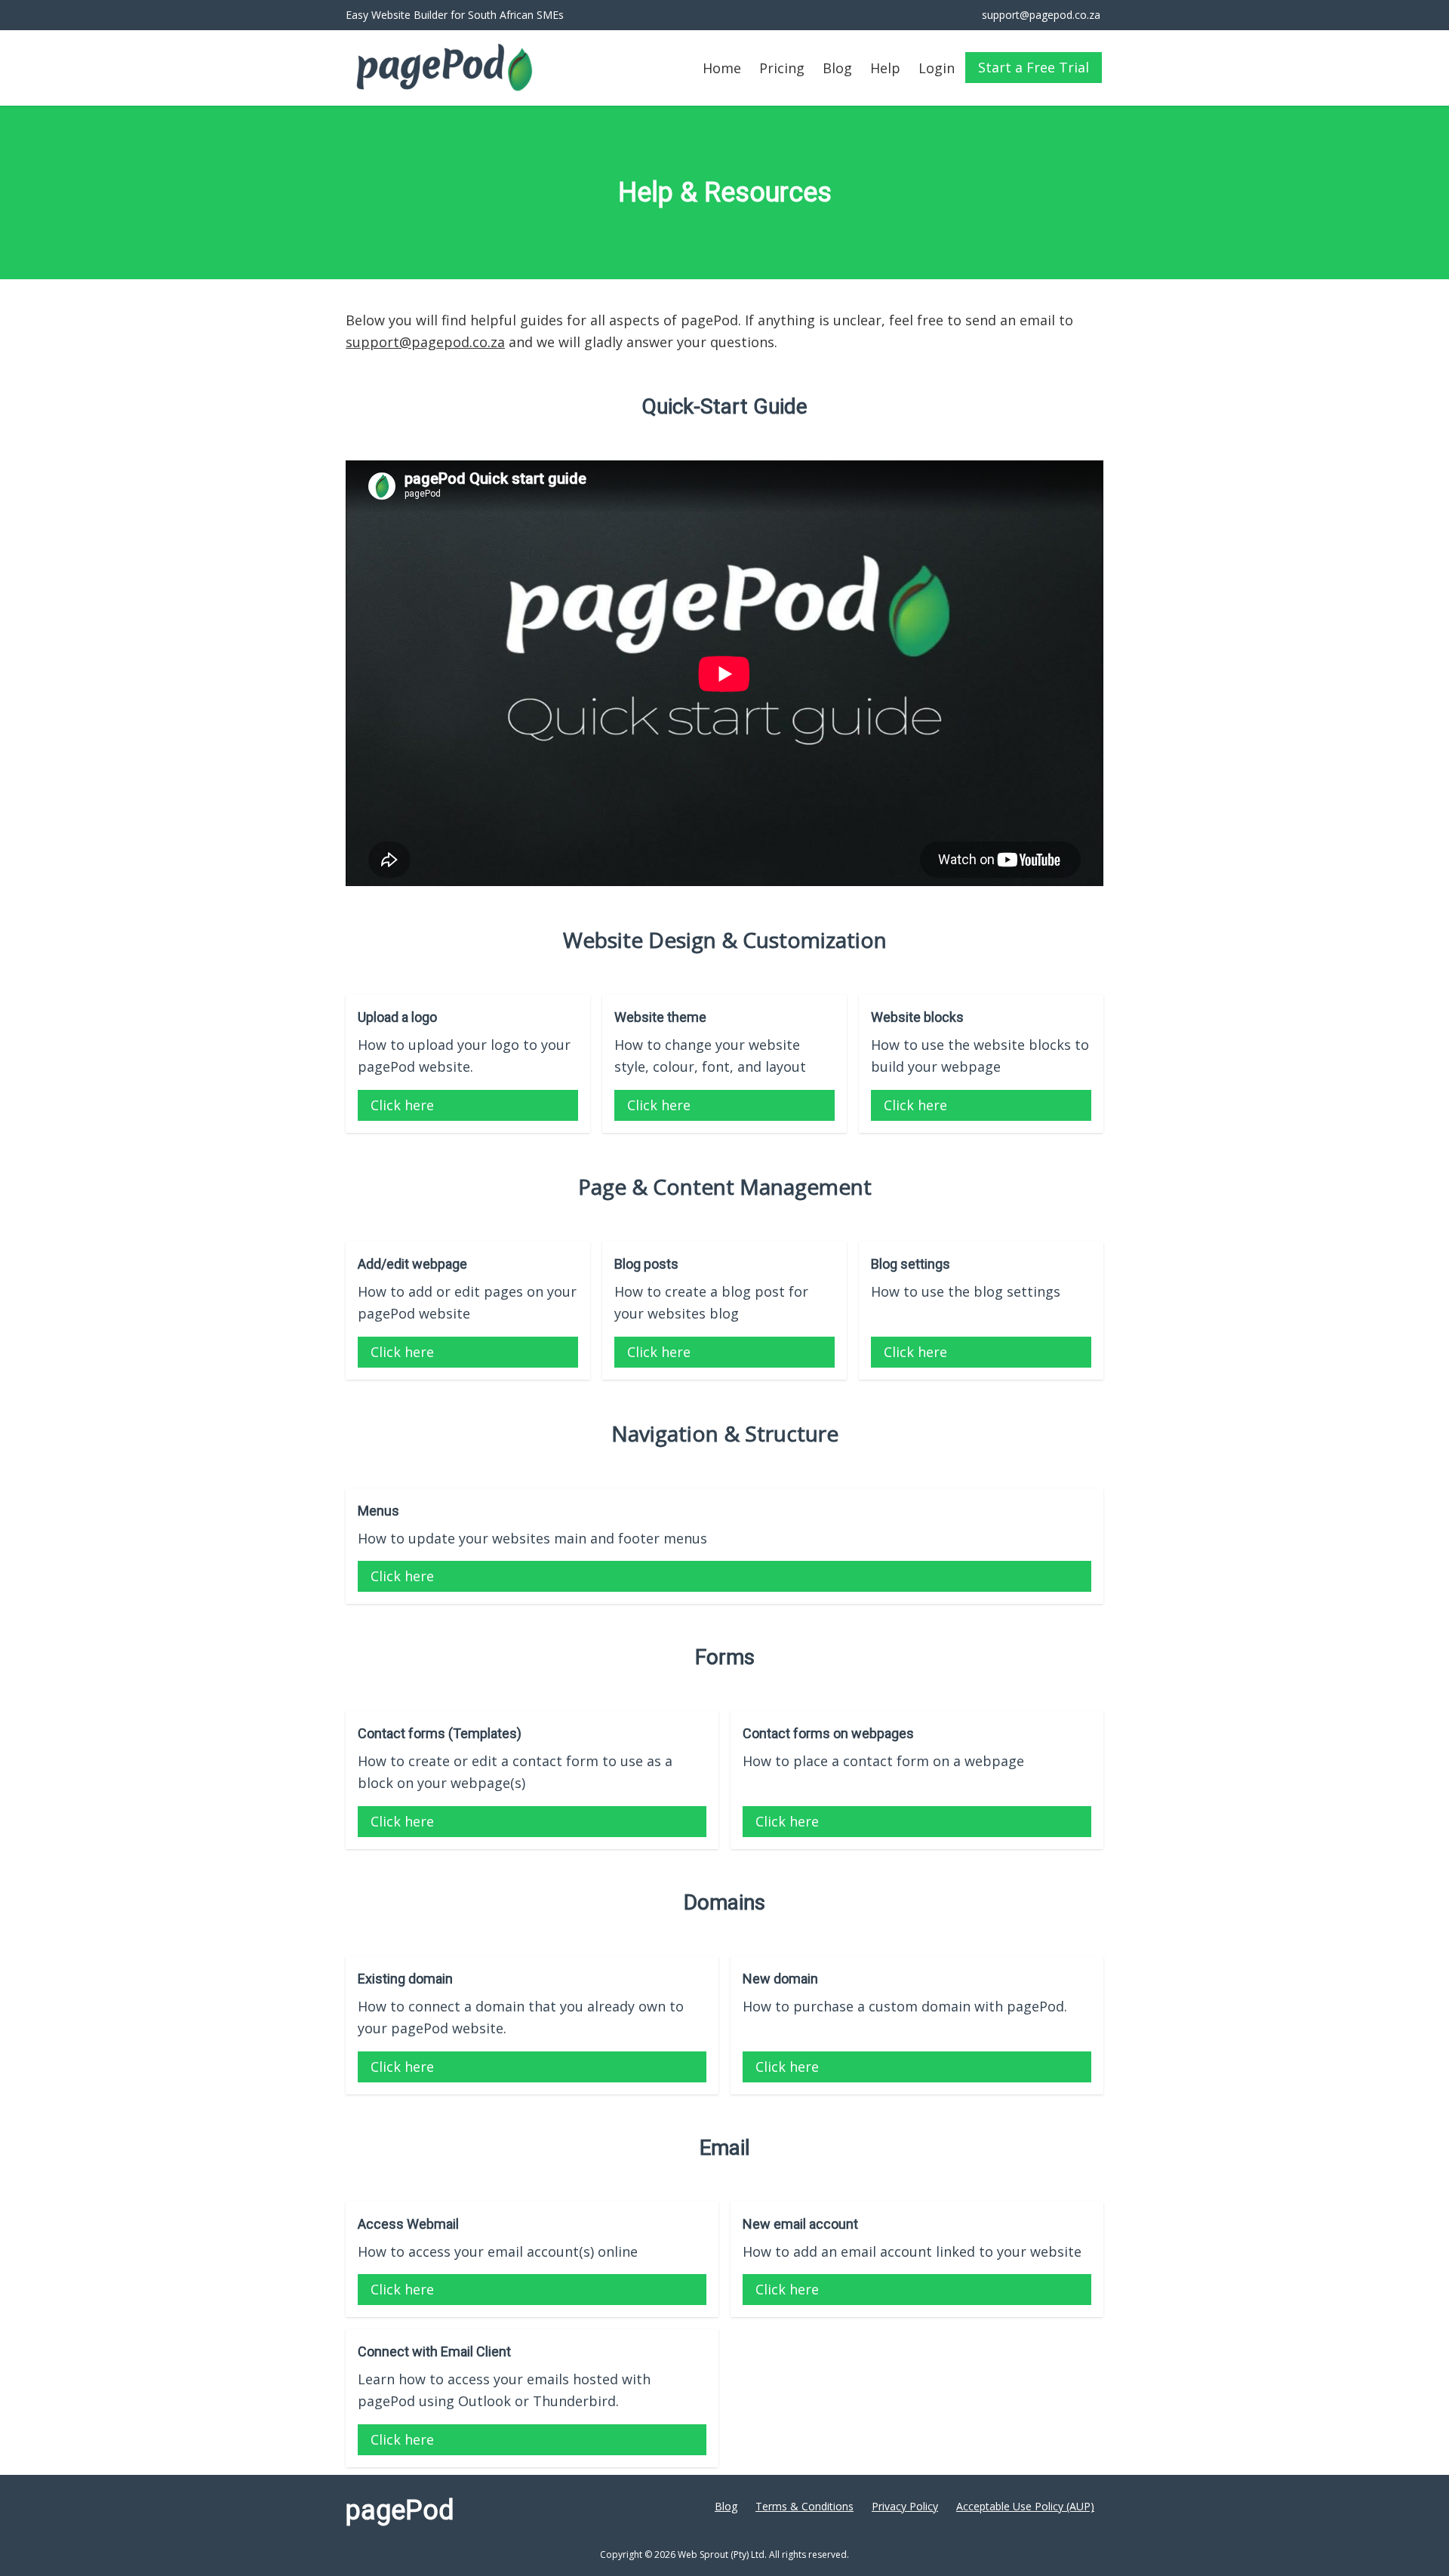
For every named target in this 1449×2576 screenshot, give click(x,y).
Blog (837, 68)
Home (722, 68)
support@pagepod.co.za (425, 342)
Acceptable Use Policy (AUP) (1025, 2506)
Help (885, 68)
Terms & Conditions (804, 2506)
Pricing (782, 68)
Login (937, 68)
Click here (402, 1105)
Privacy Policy (905, 2506)
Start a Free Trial (1034, 67)
